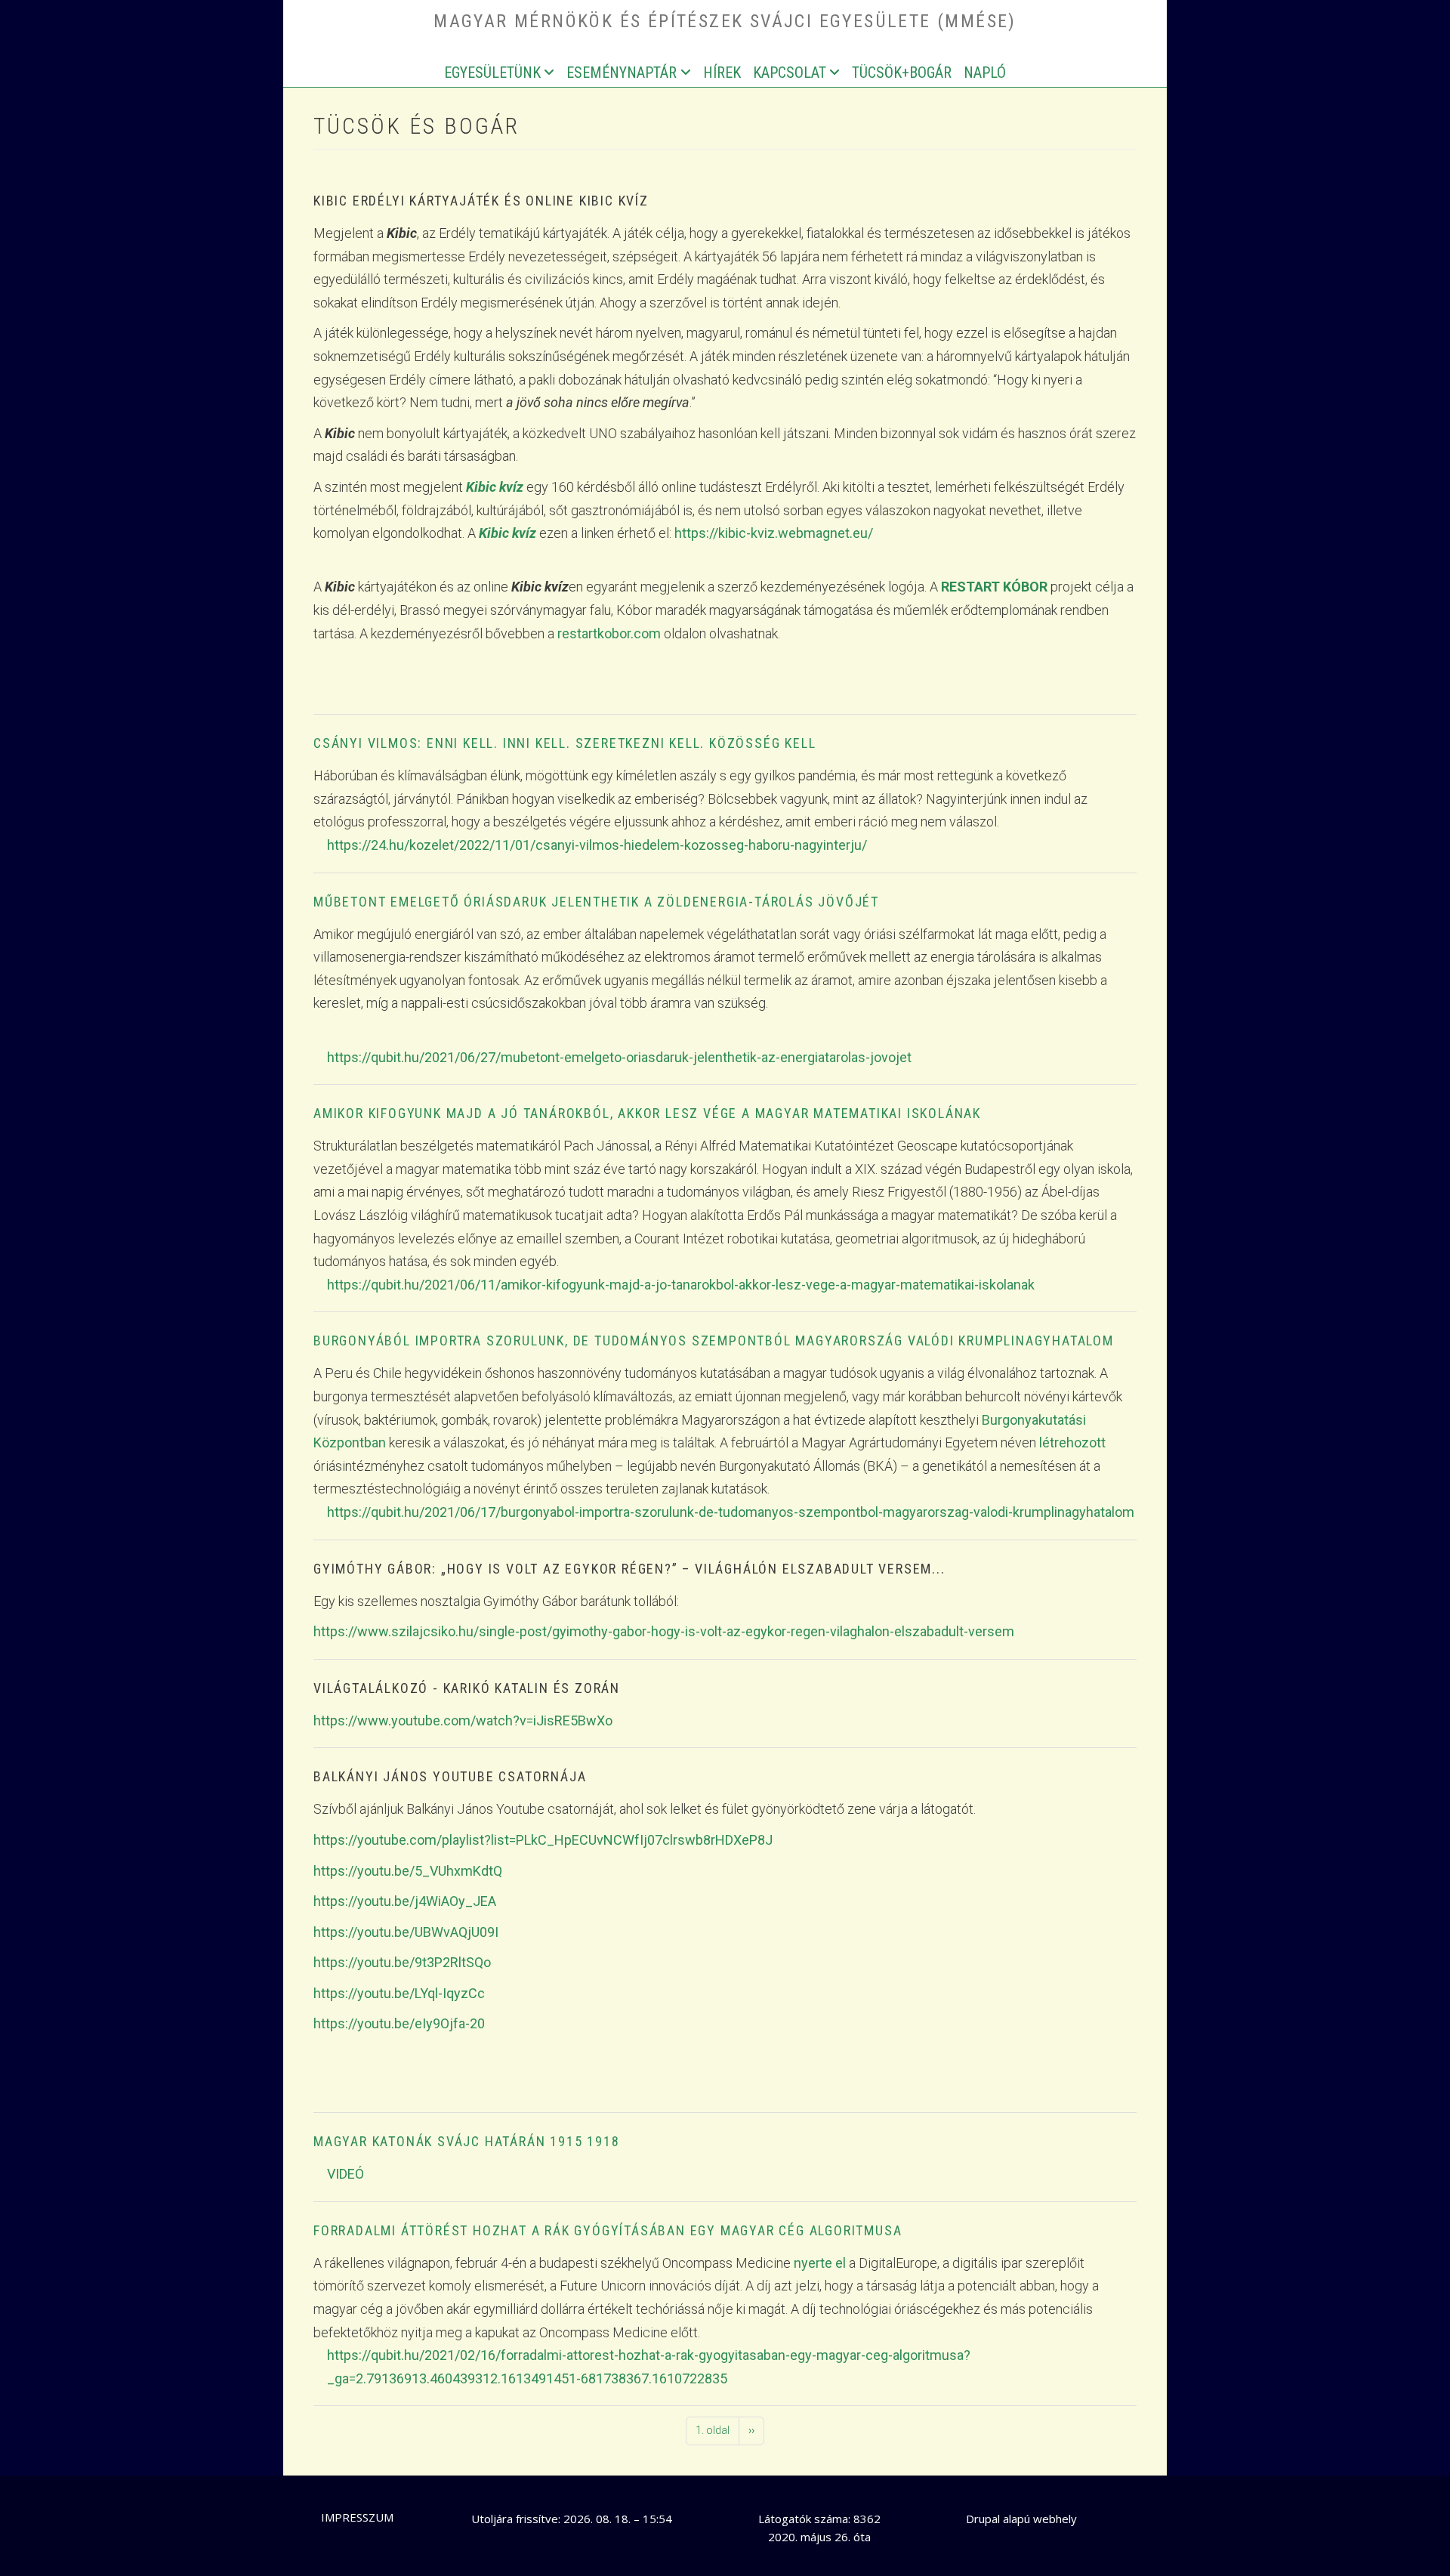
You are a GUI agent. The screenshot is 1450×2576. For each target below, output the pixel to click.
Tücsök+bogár (902, 73)
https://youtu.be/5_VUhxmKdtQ (408, 1871)
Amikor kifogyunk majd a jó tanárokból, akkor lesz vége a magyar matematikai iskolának (647, 1113)
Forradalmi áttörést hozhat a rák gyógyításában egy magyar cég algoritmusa (608, 2230)
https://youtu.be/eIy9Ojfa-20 (399, 2023)
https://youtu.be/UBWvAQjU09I (406, 1932)
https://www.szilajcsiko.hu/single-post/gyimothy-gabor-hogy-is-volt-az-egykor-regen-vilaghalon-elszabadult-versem (664, 1631)
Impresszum (357, 2517)
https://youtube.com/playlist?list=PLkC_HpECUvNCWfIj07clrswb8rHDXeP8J (543, 1840)
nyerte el (820, 2263)
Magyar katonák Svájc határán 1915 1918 (466, 2141)
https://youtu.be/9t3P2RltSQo (402, 1962)
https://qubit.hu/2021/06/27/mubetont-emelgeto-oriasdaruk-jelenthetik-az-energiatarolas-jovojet (619, 1057)
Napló (985, 73)
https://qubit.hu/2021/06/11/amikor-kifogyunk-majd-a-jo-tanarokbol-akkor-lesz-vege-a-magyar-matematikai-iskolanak (681, 1285)
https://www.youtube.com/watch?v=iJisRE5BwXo (463, 1720)
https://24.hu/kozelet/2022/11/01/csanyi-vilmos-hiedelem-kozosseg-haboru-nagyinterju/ (597, 845)
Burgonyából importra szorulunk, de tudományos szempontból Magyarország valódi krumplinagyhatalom (714, 1341)
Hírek (722, 73)
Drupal (983, 2519)
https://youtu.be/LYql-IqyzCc (399, 1993)
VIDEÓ (346, 2174)
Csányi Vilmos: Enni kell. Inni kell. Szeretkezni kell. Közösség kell (565, 743)
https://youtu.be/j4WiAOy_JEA (405, 1901)
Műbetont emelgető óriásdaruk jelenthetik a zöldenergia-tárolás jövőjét (596, 902)
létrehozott (1072, 1442)
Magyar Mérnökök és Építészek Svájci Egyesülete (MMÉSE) (725, 21)
